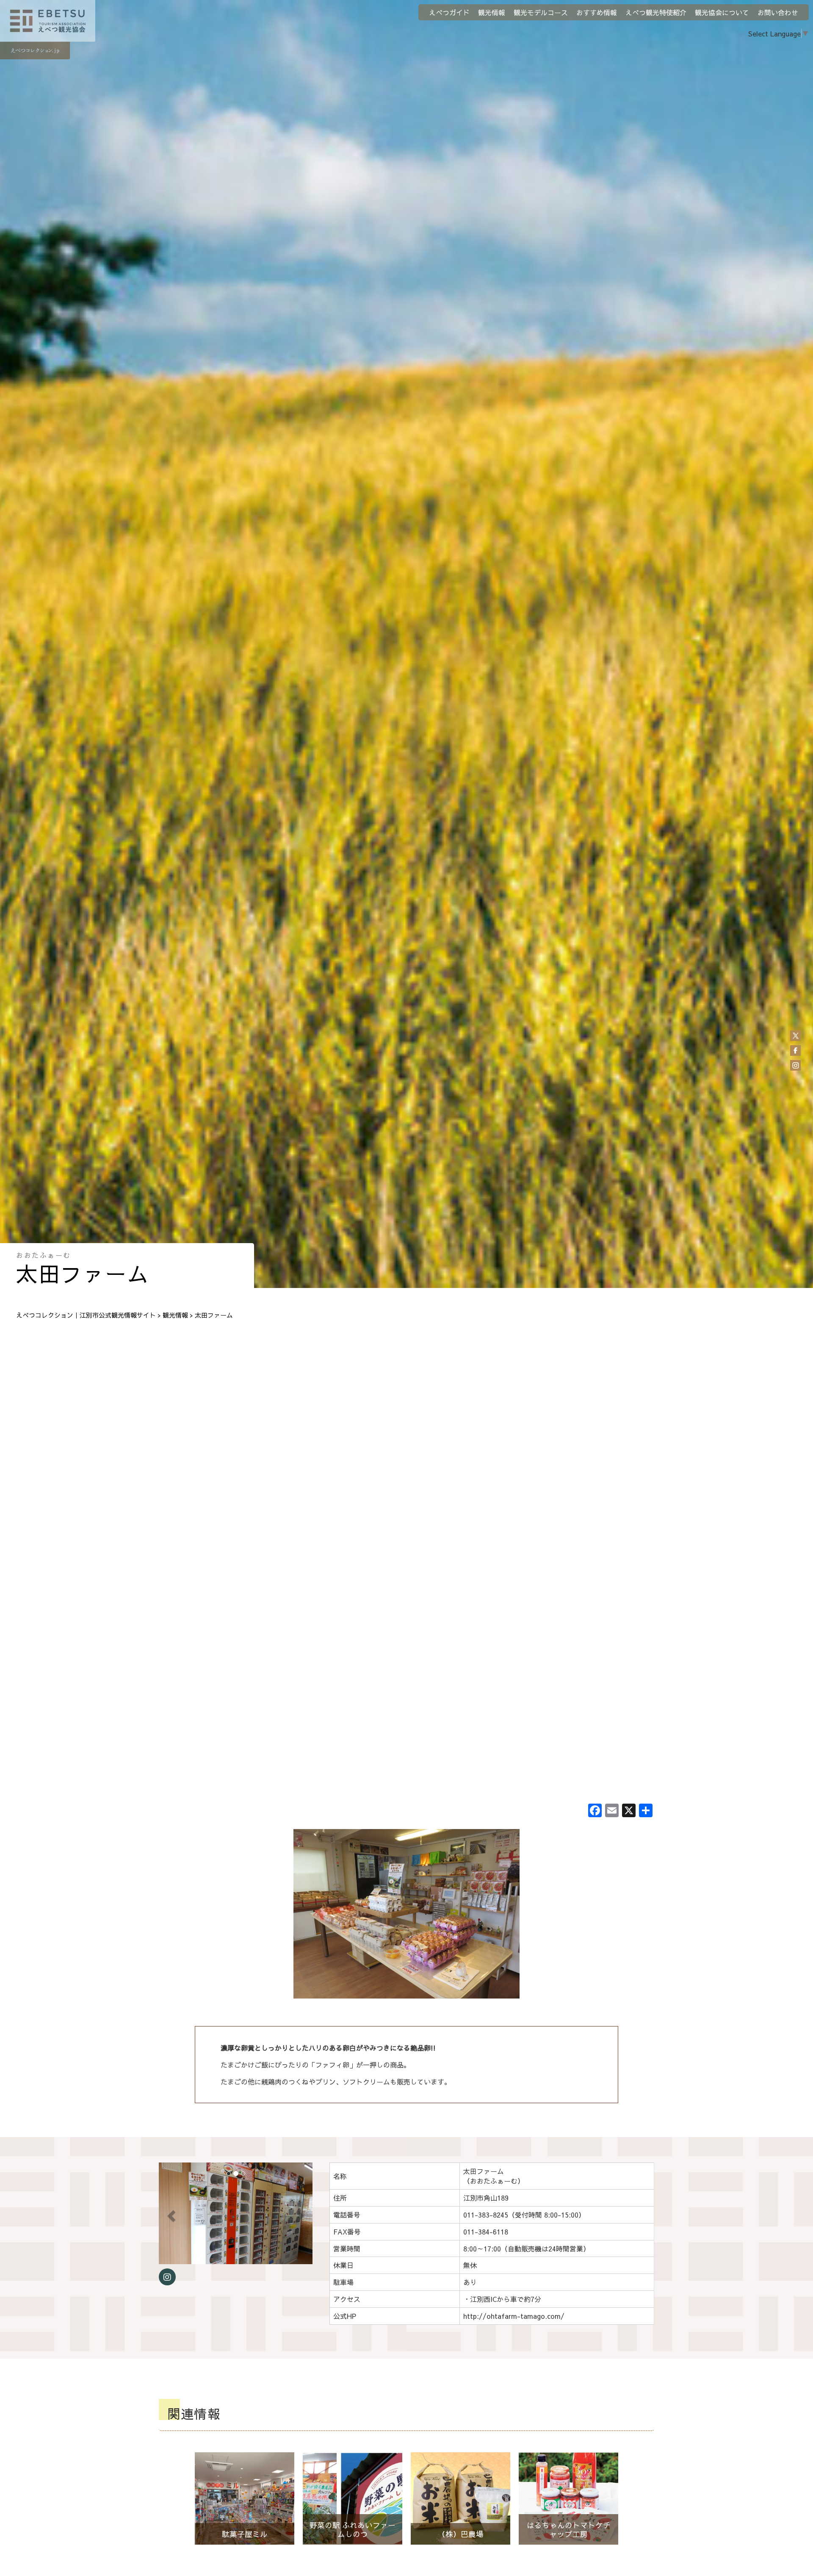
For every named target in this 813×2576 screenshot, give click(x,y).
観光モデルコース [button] (541, 12)
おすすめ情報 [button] (597, 12)
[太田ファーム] (406, 1914)
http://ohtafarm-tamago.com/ (514, 2316)
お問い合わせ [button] (778, 12)
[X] (629, 1811)
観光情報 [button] (492, 12)
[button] (170, 2213)
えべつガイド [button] (449, 12)
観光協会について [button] (722, 12)
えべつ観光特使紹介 (656, 12)
